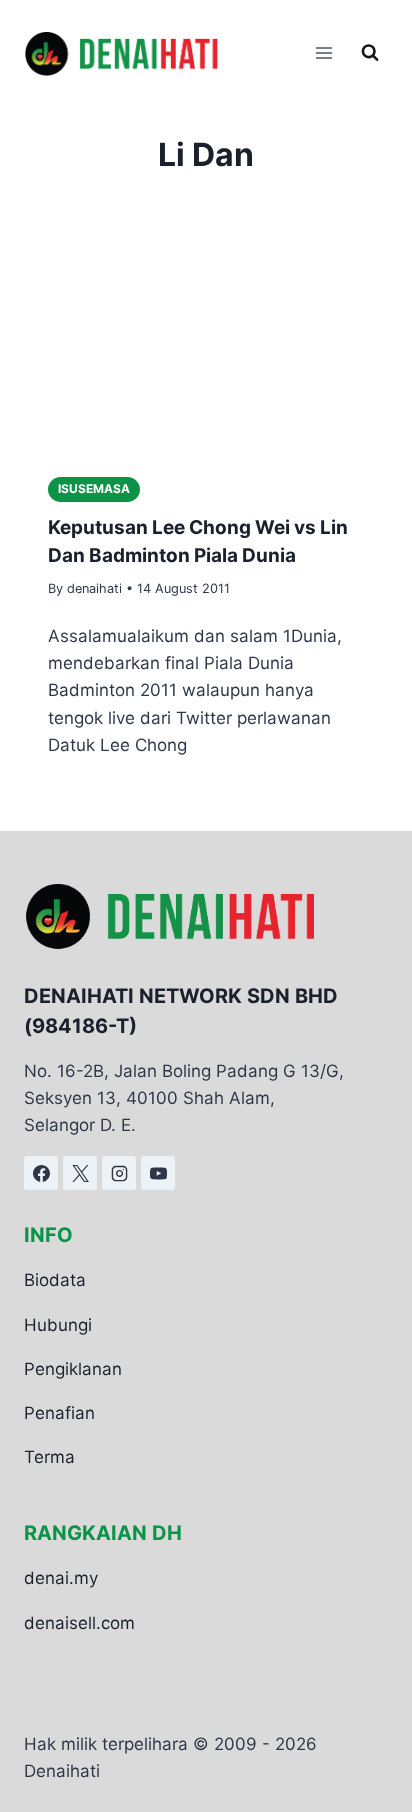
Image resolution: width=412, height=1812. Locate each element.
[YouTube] (158, 1173)
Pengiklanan (73, 1369)
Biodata (55, 1280)
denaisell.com (79, 1623)
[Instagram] (119, 1173)
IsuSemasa (94, 488)
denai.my (61, 1578)
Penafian (59, 1413)
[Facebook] (41, 1173)
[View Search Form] (370, 53)
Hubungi (58, 1325)
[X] (80, 1173)
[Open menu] (323, 53)
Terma (49, 1457)
